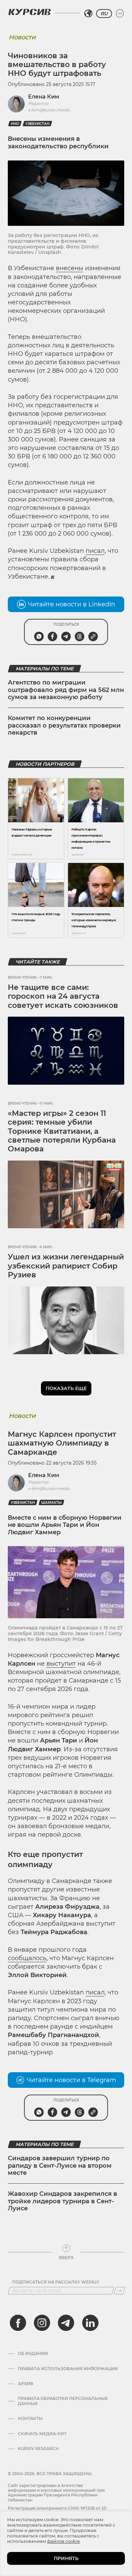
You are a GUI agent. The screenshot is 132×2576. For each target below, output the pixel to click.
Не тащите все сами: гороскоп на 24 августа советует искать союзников (63, 996)
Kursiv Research (38, 2449)
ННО (15, 124)
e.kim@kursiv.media (49, 110)
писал (95, 551)
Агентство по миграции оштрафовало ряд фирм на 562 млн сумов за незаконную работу (66, 690)
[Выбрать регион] (88, 14)
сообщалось (27, 1958)
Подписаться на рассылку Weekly (56, 2282)
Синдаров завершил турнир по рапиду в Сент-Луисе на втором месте (60, 2166)
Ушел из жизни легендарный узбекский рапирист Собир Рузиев (66, 1266)
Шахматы (51, 1503)
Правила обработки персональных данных (63, 2401)
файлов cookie (63, 2541)
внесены (70, 268)
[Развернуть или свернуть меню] (120, 14)
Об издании (33, 2354)
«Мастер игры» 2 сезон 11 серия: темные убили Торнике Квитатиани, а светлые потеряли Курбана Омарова (62, 1131)
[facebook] (18, 2323)
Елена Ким (44, 97)
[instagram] (42, 2323)
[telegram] (66, 2323)
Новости (22, 37)
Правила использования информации (68, 2369)
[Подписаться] (119, 2291)
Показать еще (66, 1388)
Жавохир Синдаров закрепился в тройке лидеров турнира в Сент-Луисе (62, 2201)
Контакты (30, 2419)
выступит (61, 1664)
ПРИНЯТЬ (66, 2558)
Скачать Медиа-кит (42, 2434)
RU (104, 14)
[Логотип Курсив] (29, 12)
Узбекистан (37, 124)
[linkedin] (90, 2323)
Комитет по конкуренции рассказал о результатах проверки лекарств (64, 725)
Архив (26, 2384)
